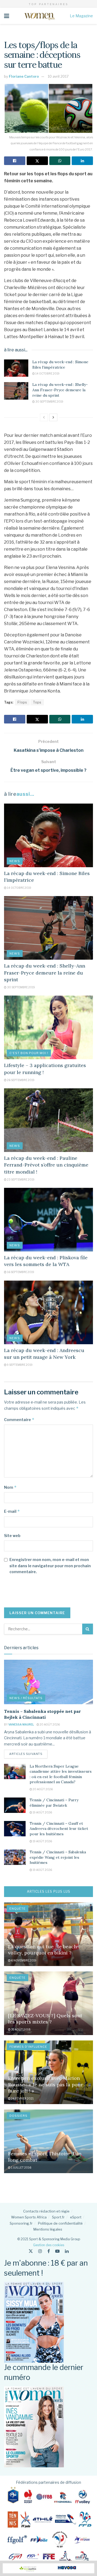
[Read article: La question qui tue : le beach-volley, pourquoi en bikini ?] (48, 1934)
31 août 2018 (21, 2029)
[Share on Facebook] (15, 161)
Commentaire (19, 1420)
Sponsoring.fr (21, 2223)
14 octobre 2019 (47, 373)
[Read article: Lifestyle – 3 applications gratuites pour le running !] (48, 1027)
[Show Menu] (7, 16)
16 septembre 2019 (20, 1272)
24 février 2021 (22, 2098)
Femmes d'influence (28, 2047)
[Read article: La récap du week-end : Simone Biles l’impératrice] (16, 368)
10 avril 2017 (58, 76)
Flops (22, 702)
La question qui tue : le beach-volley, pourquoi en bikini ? (44, 1950)
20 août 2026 (49, 1724)
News (15, 861)
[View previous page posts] (44, 417)
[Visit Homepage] (39, 16)
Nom (10, 1487)
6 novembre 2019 (23, 1960)
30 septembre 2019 (49, 402)
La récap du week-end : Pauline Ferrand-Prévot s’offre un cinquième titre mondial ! (46, 1165)
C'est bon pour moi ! (29, 1053)
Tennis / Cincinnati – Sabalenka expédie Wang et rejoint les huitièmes (58, 1857)
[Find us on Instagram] (40, 2251)
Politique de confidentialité (60, 2223)
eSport (76, 2217)
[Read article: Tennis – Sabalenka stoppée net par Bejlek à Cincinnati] (48, 1682)
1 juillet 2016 (21, 2167)
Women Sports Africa (29, 2217)
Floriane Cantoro (24, 76)
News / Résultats (26, 1698)
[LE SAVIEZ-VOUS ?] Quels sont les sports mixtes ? (45, 2019)
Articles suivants (28, 1754)
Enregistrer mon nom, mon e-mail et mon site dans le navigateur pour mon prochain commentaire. (50, 1566)
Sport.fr (58, 2217)
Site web (12, 1536)
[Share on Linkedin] (82, 161)
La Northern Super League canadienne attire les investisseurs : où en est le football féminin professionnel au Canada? (61, 1774)
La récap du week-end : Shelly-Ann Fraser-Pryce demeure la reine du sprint (60, 390)
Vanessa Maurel (21, 1724)
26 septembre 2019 (20, 1080)
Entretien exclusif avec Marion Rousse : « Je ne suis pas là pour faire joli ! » (46, 2084)
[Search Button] (88, 1629)
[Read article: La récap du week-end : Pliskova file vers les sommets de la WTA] (48, 1220)
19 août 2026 (42, 1812)
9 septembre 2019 (20, 1365)
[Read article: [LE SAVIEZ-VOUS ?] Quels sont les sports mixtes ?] (48, 2003)
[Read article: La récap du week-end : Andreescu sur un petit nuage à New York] (48, 1312)
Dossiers (18, 2116)
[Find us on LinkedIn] (67, 2251)
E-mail (12, 1511)
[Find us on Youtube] (57, 2251)
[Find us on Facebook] (49, 2251)
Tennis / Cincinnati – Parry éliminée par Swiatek (54, 1803)
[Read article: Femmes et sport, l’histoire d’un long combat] (48, 2141)
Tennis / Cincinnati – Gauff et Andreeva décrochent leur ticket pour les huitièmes (59, 1829)
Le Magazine (81, 16)
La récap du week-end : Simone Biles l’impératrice (60, 365)
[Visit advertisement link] (48, 2568)
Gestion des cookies (49, 2245)
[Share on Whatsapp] (60, 161)
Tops (37, 702)
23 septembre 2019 (20, 1179)
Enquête (18, 1909)
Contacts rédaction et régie (46, 2211)
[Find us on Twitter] (31, 2251)
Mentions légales (48, 2229)
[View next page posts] (53, 417)
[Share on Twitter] (37, 161)
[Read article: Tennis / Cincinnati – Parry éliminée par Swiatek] (15, 1805)
